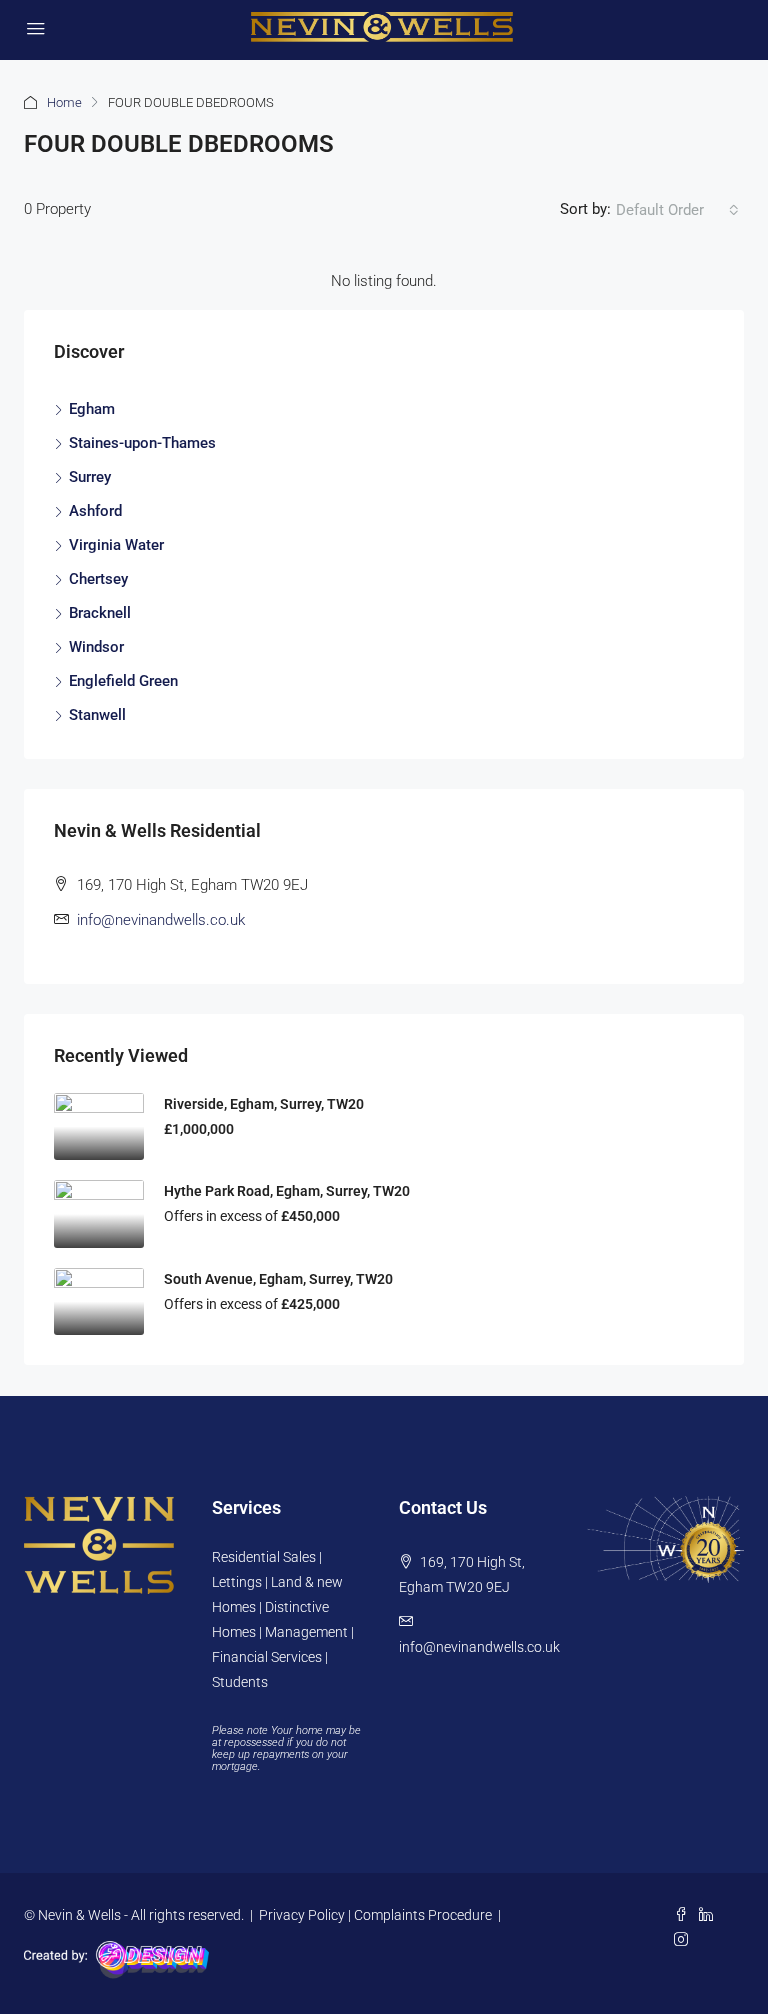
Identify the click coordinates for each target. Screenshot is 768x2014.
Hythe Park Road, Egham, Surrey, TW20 (287, 1191)
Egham (92, 409)
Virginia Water (116, 545)
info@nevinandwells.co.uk (161, 920)
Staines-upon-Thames (142, 443)
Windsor (96, 647)
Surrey (90, 477)
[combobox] (677, 210)
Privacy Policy (302, 1915)
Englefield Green (123, 681)
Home (64, 102)
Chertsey (98, 579)
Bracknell (100, 613)
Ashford (95, 511)
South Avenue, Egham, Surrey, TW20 (278, 1279)
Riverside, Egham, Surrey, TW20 (264, 1104)
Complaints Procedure (423, 1915)
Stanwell (97, 715)
